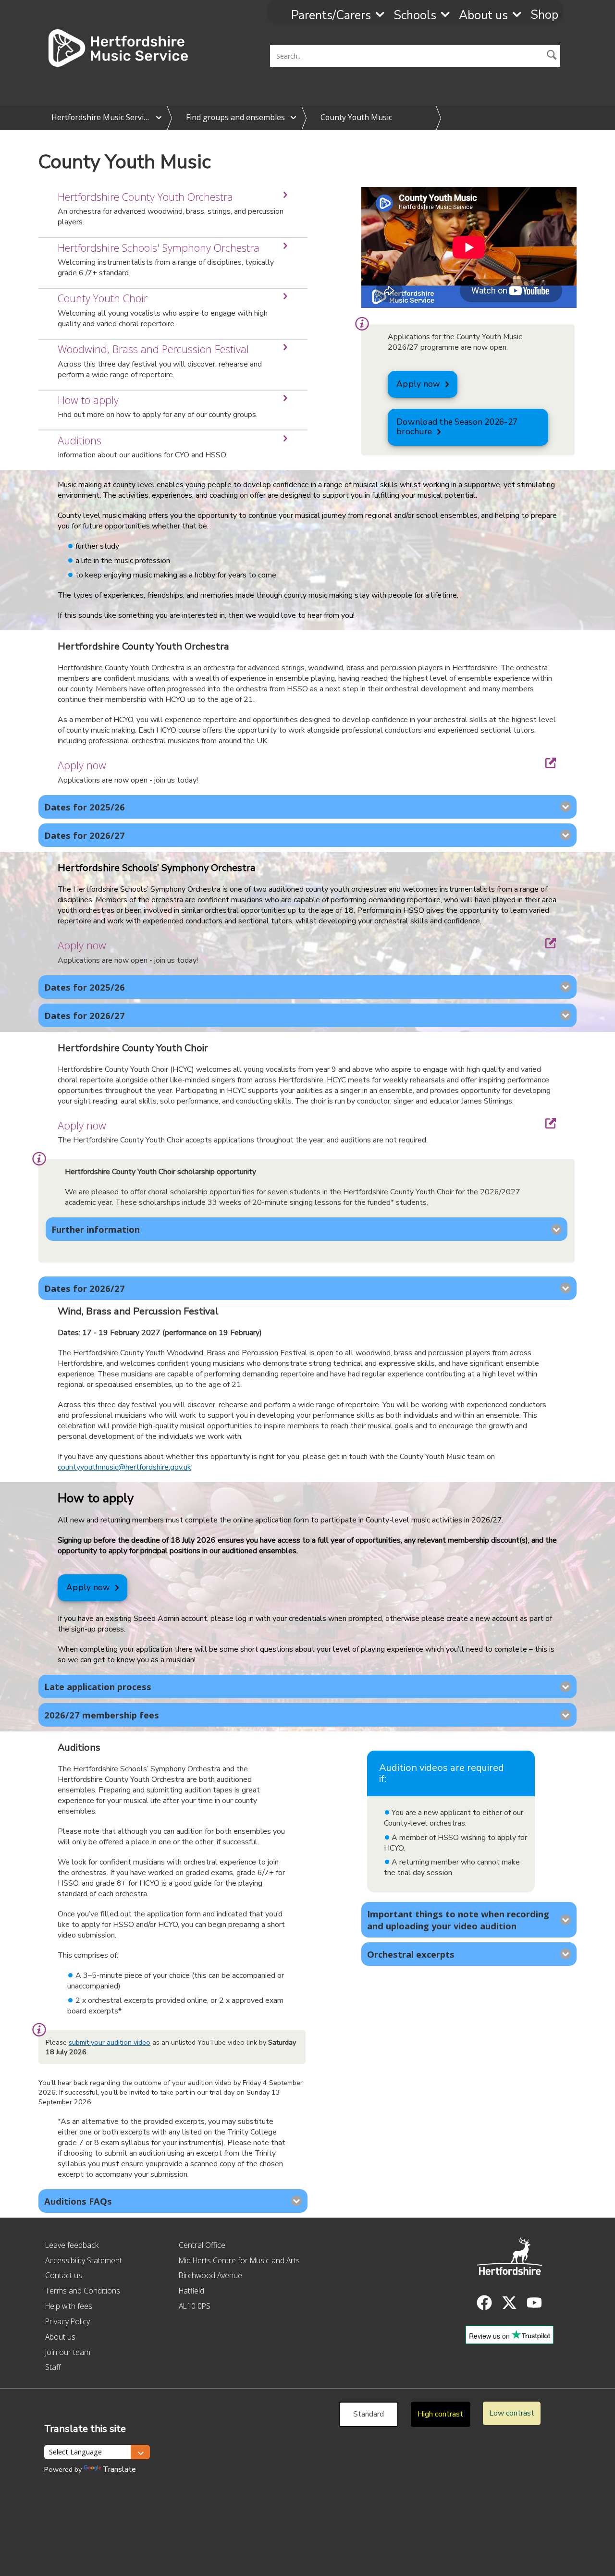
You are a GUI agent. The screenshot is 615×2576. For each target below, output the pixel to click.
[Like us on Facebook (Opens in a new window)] (484, 2303)
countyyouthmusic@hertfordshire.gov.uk (124, 1467)
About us (483, 15)
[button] (552, 56)
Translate (119, 2469)
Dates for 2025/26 (85, 807)
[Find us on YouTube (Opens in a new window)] (534, 2303)
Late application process (98, 1687)
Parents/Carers (331, 15)
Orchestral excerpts (411, 1954)
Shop (544, 15)
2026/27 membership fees (102, 1715)
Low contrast (512, 2413)
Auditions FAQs (78, 2201)
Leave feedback (72, 2245)
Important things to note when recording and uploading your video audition (458, 1920)
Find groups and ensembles (235, 117)
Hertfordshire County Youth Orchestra (145, 197)
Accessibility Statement (84, 2260)
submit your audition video (110, 2042)
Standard (369, 2414)
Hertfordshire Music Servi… (100, 117)
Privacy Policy (68, 2321)
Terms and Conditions (83, 2291)
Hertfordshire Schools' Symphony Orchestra (159, 248)
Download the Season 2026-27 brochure (457, 427)
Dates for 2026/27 (85, 835)
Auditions (80, 440)
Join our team (68, 2352)
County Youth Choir (103, 298)
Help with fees (69, 2306)
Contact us (64, 2275)
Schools (415, 15)
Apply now (418, 384)
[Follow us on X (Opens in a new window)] (509, 2303)
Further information (96, 1229)
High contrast (440, 2414)
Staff (53, 2367)
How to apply (88, 400)
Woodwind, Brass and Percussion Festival (153, 349)
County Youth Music (356, 117)
